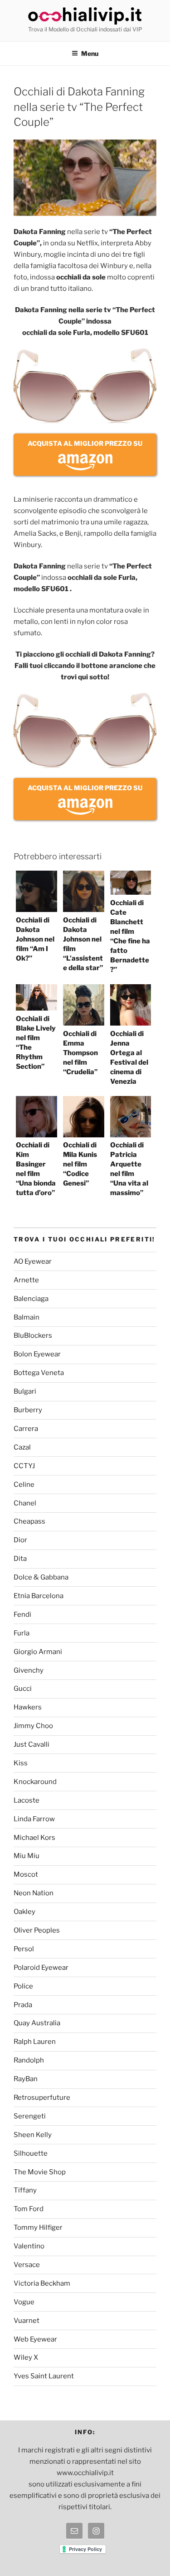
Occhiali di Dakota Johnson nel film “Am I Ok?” (35, 939)
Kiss (21, 1763)
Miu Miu (27, 1856)
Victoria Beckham (42, 2283)
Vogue (24, 2302)
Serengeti (30, 2116)
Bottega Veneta (39, 1373)
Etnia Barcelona (39, 1596)
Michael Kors (34, 1838)
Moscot (26, 1874)
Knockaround (35, 1782)
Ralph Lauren (35, 2042)
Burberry (28, 1410)
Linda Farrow (34, 1819)
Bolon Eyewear (37, 1354)
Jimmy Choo (33, 1726)
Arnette (26, 1280)
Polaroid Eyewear (41, 1968)
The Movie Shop (40, 2172)
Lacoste (27, 1800)
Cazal (22, 1447)
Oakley (24, 1912)
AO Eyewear (33, 1261)
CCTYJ (24, 1466)
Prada (23, 2005)
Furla (22, 1633)
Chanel (25, 1503)
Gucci (23, 1689)
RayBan (26, 2079)
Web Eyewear (35, 2339)
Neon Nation (34, 1893)
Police (23, 1986)
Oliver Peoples (37, 1930)
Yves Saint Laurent (44, 2376)
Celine (24, 1485)
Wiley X (26, 2357)
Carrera (26, 1429)
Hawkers (28, 1707)
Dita (20, 1559)
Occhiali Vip (85, 16)
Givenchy (29, 1670)
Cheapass (29, 1521)
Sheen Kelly (33, 2135)
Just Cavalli (32, 1744)
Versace (27, 2265)
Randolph (29, 2060)
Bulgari (25, 1391)
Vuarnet (27, 2321)
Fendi (22, 1614)
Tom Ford (29, 2209)
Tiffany (25, 2190)
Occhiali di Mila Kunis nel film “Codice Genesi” (80, 1164)
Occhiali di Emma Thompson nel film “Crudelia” (80, 1053)
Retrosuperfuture (42, 2098)
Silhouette (31, 2153)
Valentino (29, 2246)
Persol (24, 1949)
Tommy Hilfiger (38, 2227)
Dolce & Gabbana (41, 1577)
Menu (90, 53)
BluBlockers (33, 1335)
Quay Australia (37, 2023)
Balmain (27, 1317)
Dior (20, 1540)
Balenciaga (31, 1299)
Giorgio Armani (38, 1652)
